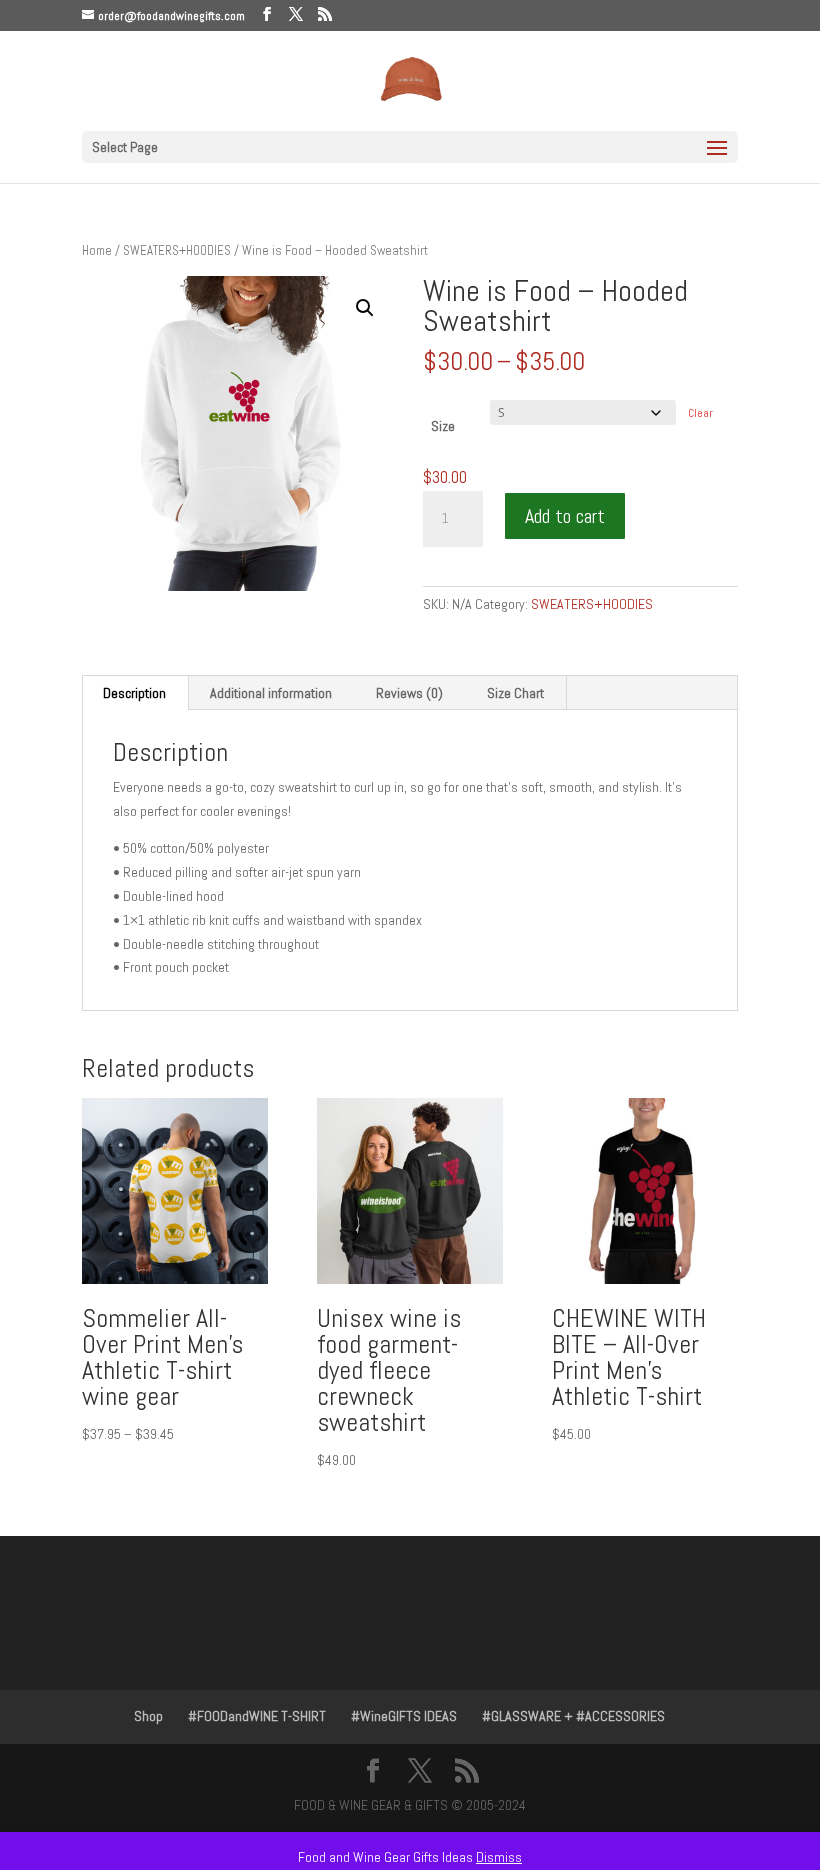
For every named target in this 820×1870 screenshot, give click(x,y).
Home (97, 250)
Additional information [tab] (271, 693)
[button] (365, 308)
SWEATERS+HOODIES (177, 250)
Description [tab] (134, 693)
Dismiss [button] (499, 1857)
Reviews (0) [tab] (409, 693)
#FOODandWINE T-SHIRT (257, 1716)
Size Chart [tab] (515, 693)
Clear (700, 413)
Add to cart (565, 516)
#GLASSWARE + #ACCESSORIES (573, 1716)
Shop (148, 1716)
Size (443, 426)
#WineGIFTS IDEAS (404, 1716)
